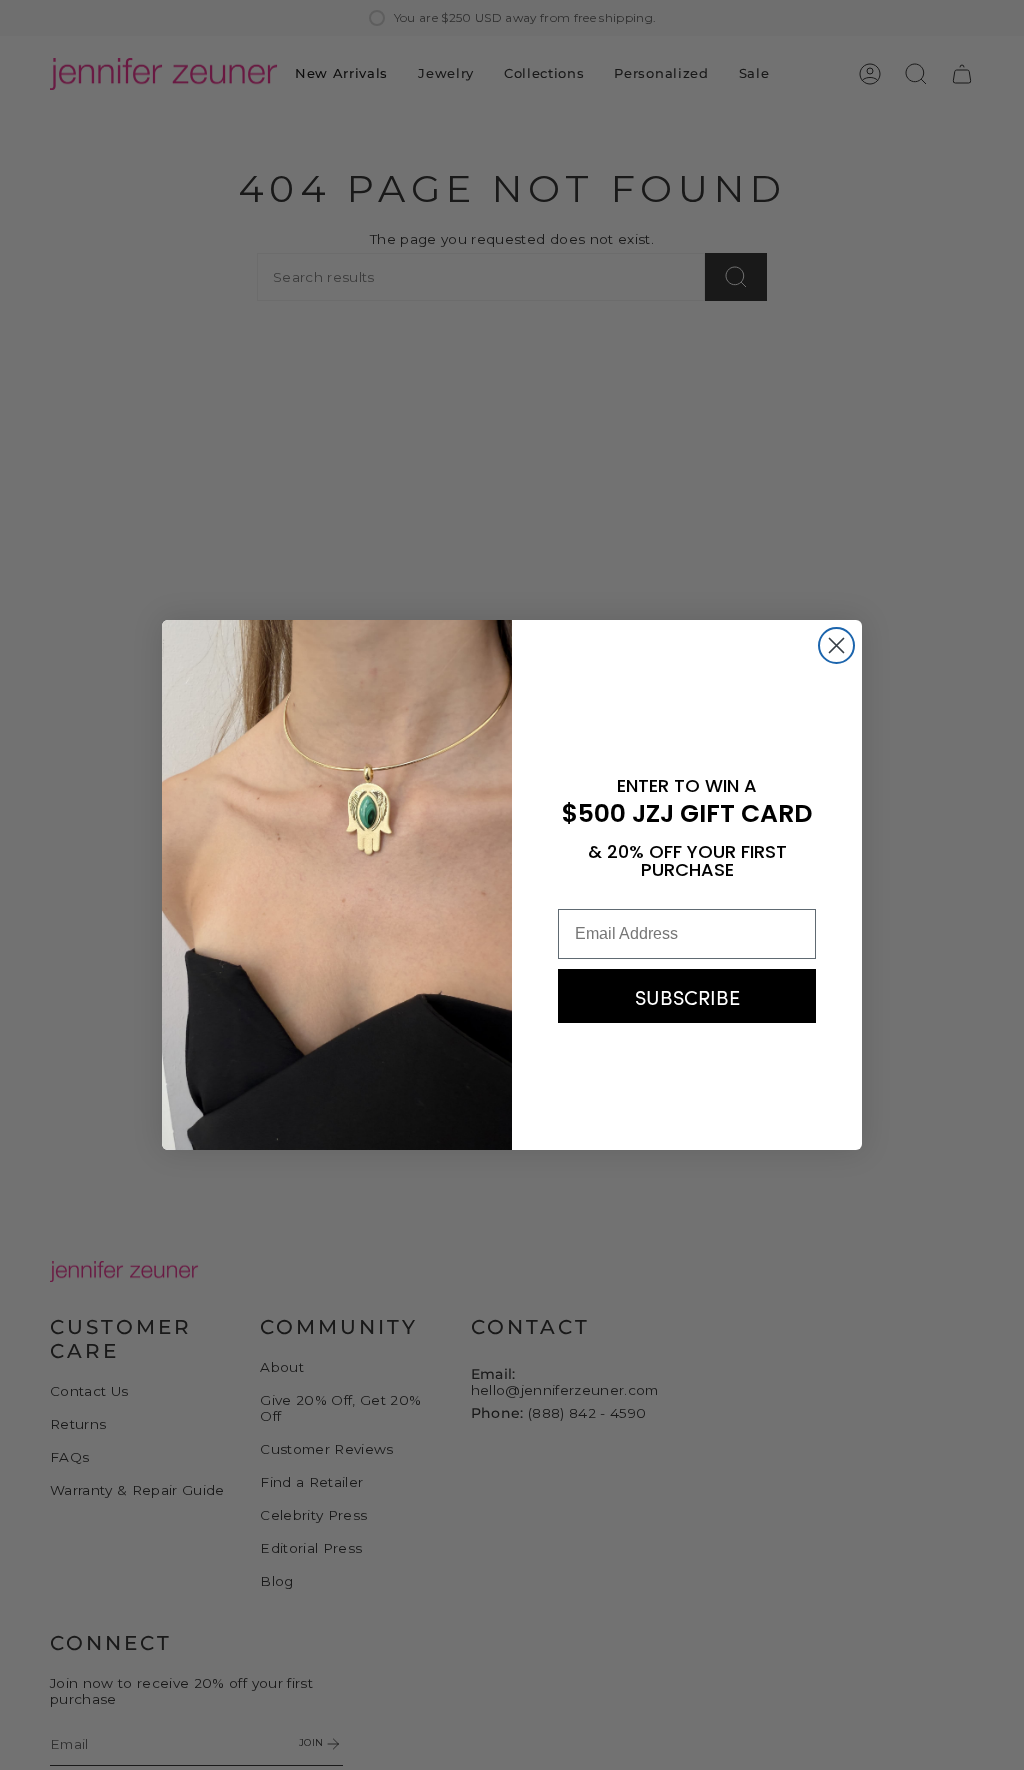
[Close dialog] (836, 645)
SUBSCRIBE (687, 996)
